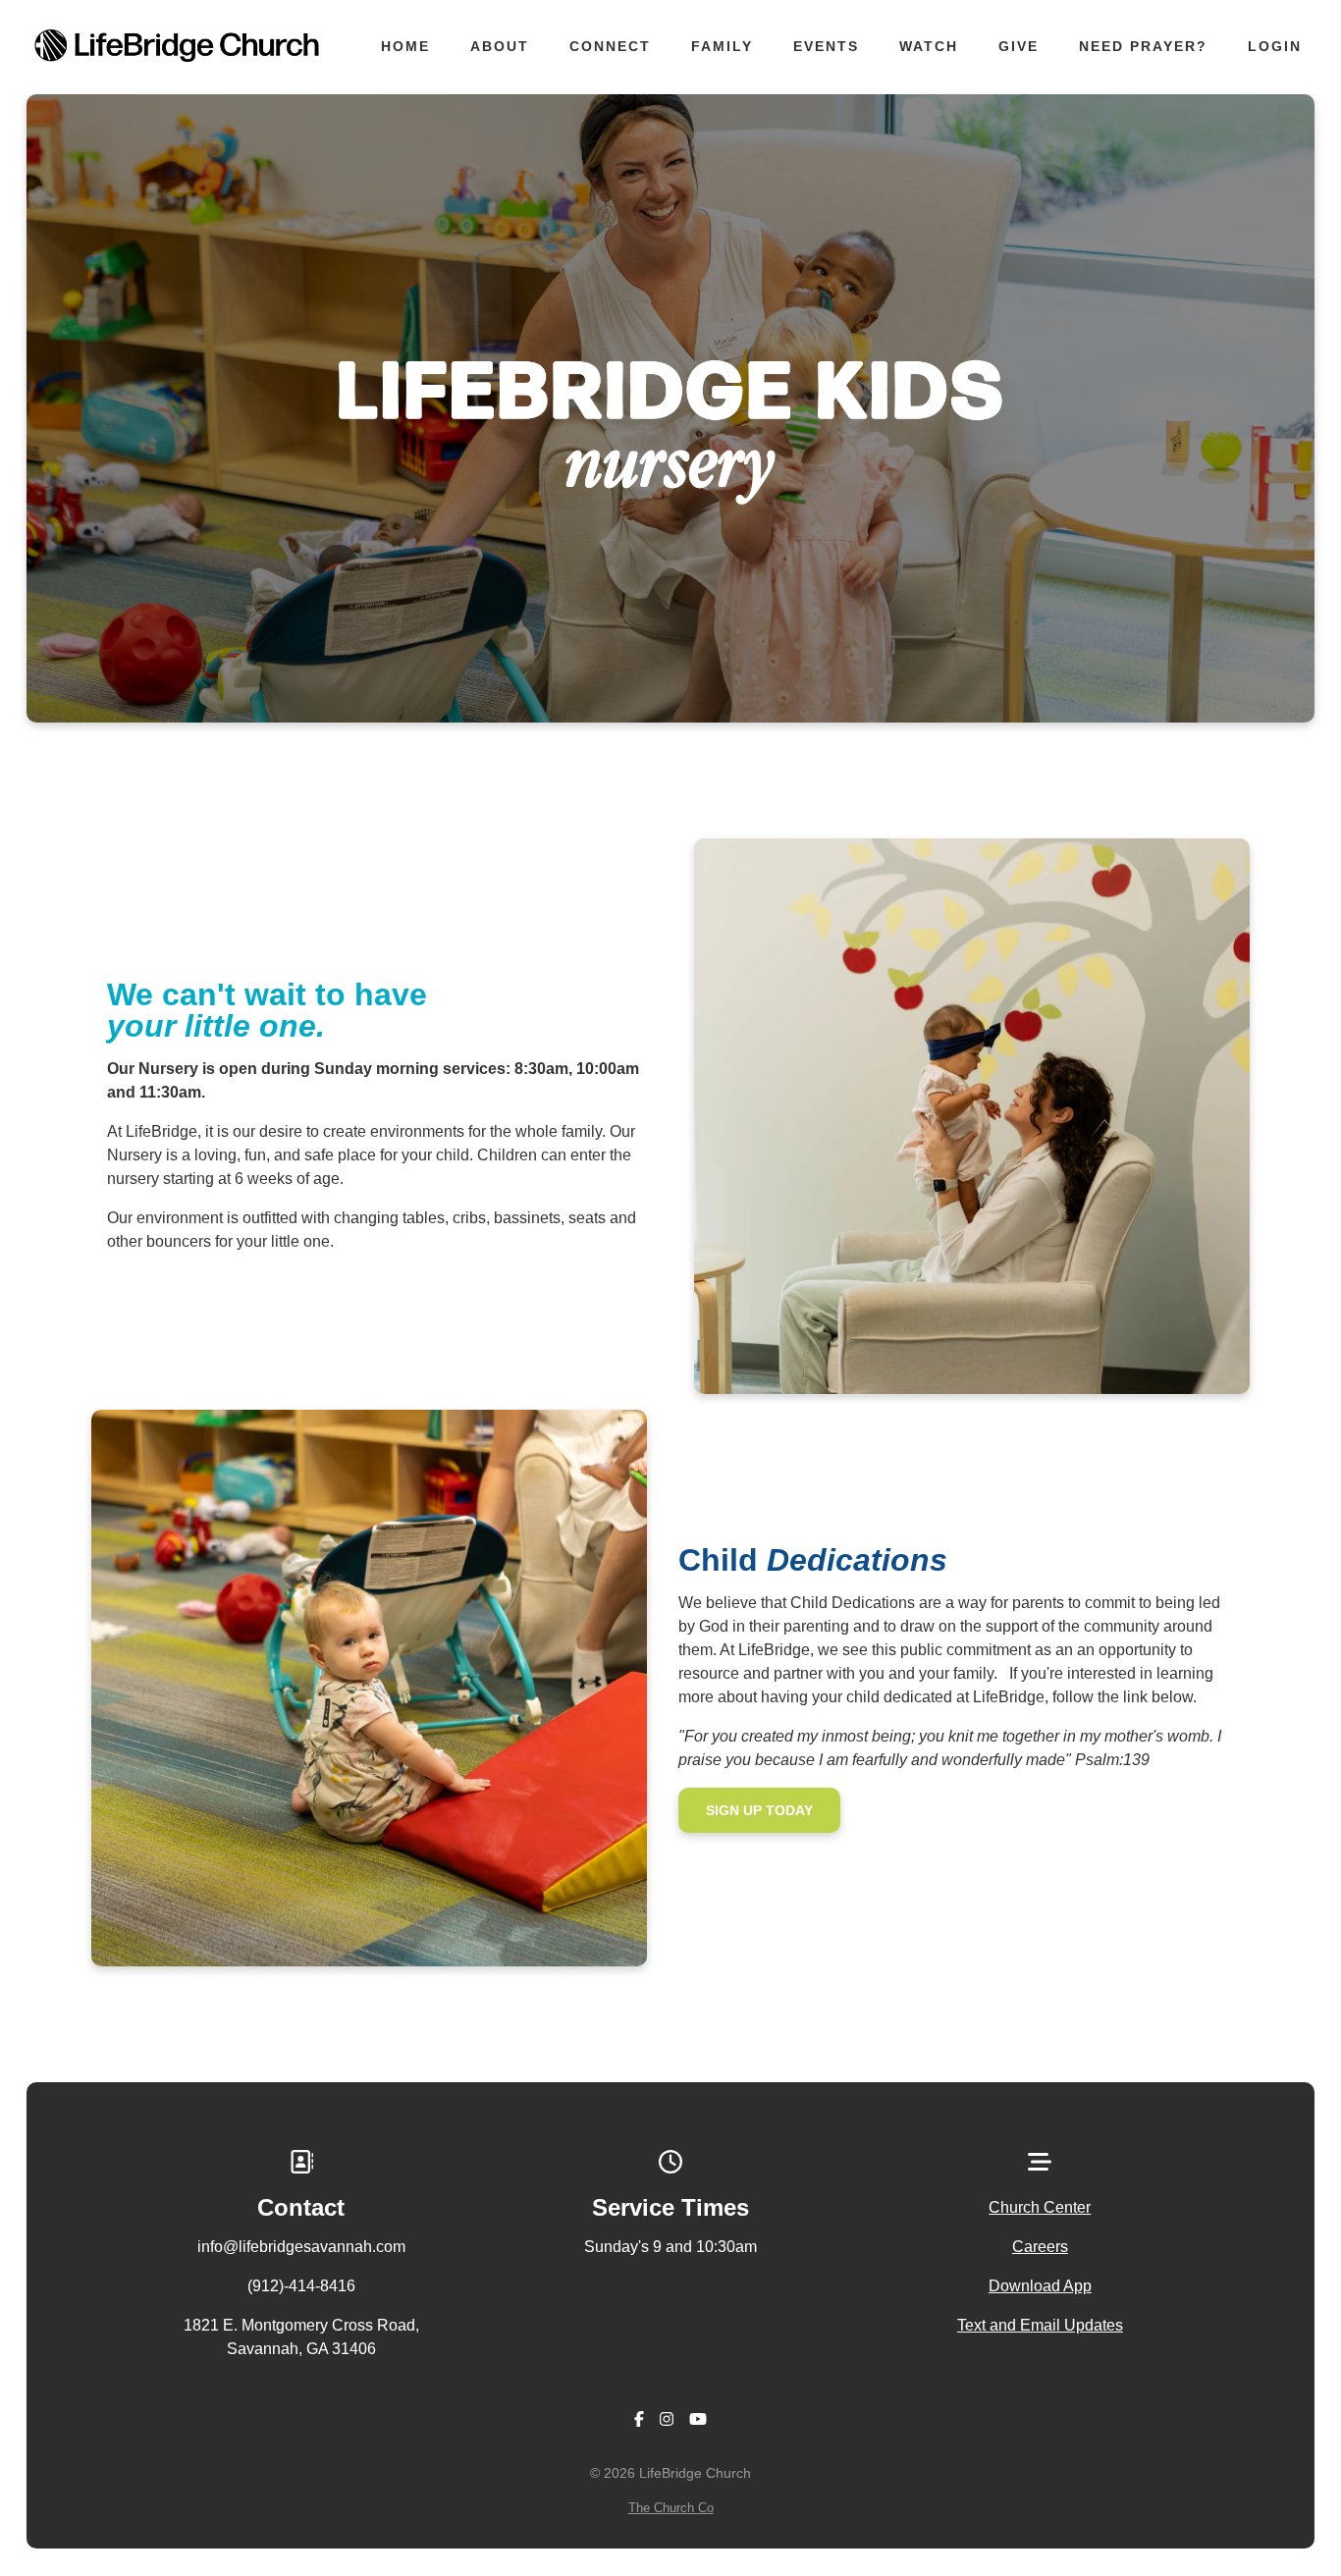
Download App (1040, 2286)
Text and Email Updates (1040, 2325)
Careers (1040, 2247)
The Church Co (671, 2508)
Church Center (1040, 2207)
